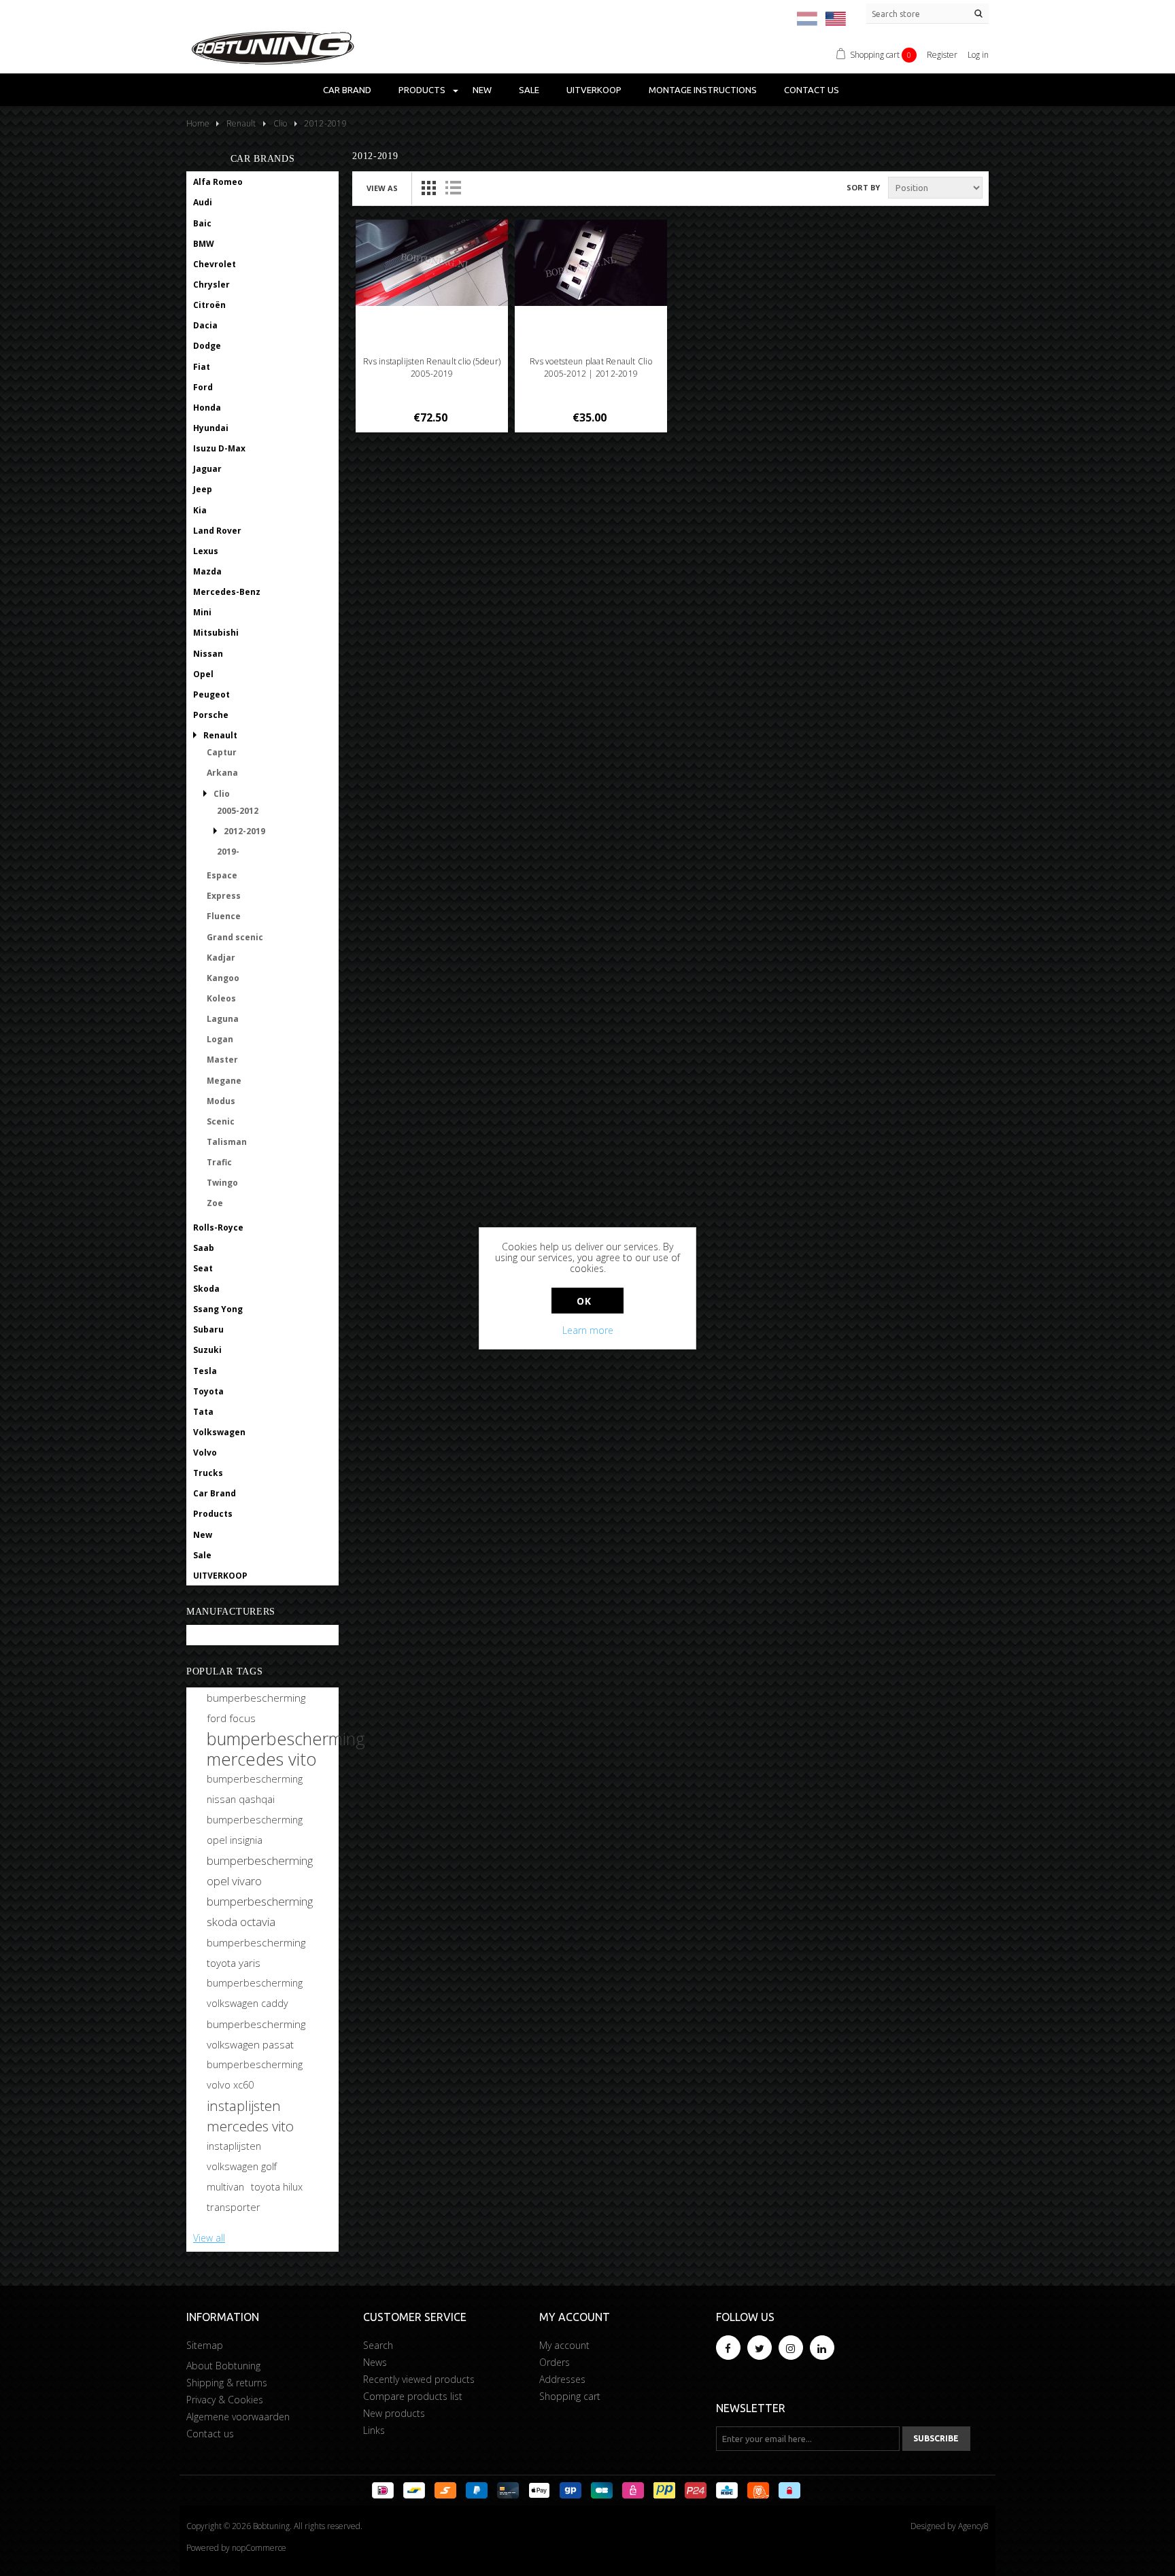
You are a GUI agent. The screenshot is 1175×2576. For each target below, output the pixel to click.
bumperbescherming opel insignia (255, 1830)
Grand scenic (235, 937)
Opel (203, 674)
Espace (222, 875)
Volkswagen (219, 1432)
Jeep (203, 489)
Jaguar (207, 469)
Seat (203, 1268)
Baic (202, 223)
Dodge (207, 346)
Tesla (205, 1371)
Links (374, 2430)
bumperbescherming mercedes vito (286, 1749)
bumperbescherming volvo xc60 (255, 2075)
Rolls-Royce (218, 1227)
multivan (225, 2187)
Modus (221, 1101)
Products (422, 90)
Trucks (208, 1473)
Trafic (219, 1162)
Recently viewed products (419, 2379)
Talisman (227, 1142)
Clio (222, 794)
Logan (220, 1039)
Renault (220, 735)
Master (222, 1060)
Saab (204, 1248)
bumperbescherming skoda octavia (260, 1911)
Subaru (208, 1329)
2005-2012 (238, 811)
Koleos (221, 998)
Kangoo (223, 978)
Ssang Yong (218, 1309)
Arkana (222, 773)
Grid (428, 188)
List (453, 188)
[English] (836, 19)
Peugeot (211, 694)
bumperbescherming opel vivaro (260, 1871)
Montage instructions (703, 90)
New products (394, 2413)
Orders (555, 2362)
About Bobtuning (223, 2366)
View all (209, 2238)
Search (378, 2345)
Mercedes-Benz (227, 592)
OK (584, 1301)
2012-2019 (244, 831)
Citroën (209, 305)
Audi (203, 202)
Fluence (224, 916)
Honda (207, 408)
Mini (202, 612)
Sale (529, 90)
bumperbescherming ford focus (256, 1708)
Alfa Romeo (218, 182)
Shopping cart (570, 2396)
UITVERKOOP (594, 90)
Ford (203, 387)
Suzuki (207, 1350)
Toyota (208, 1391)
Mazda (207, 571)
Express (224, 896)
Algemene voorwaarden (238, 2417)
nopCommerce (259, 2548)
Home (198, 123)
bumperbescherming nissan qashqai (255, 1789)
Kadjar (221, 958)
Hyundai (211, 428)
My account (564, 2345)
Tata (203, 1412)
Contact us (812, 90)
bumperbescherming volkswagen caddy (255, 1993)
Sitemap (205, 2345)
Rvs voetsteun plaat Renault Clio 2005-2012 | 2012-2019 (591, 367)
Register (942, 55)
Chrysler (211, 285)
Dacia (205, 325)
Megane (224, 1081)
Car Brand (347, 90)
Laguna (223, 1019)
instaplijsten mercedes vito (250, 2116)
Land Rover (217, 531)
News (375, 2362)
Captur (222, 752)
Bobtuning (216, 1635)
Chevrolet (215, 264)
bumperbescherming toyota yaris (256, 1953)
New (482, 90)
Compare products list (413, 2396)
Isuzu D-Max (219, 448)
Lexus (206, 551)
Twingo (222, 1183)
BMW (204, 244)
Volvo (205, 1453)
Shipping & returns (227, 2383)
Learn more (588, 1330)
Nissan (208, 654)
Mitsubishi (216, 633)
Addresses (562, 2379)
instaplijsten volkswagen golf (242, 2156)
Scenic (221, 1121)
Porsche (211, 715)
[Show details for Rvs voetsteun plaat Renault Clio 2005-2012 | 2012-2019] (591, 263)
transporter (234, 2207)
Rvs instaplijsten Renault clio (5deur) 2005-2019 (432, 367)
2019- (228, 852)
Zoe (215, 1203)
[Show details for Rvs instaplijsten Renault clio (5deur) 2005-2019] (432, 263)
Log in (978, 55)
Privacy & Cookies (225, 2400)
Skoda (206, 1289)
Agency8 (973, 2526)
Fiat (202, 367)
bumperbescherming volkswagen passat (256, 2034)
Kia (200, 510)
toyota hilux (277, 2187)
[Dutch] (807, 19)
